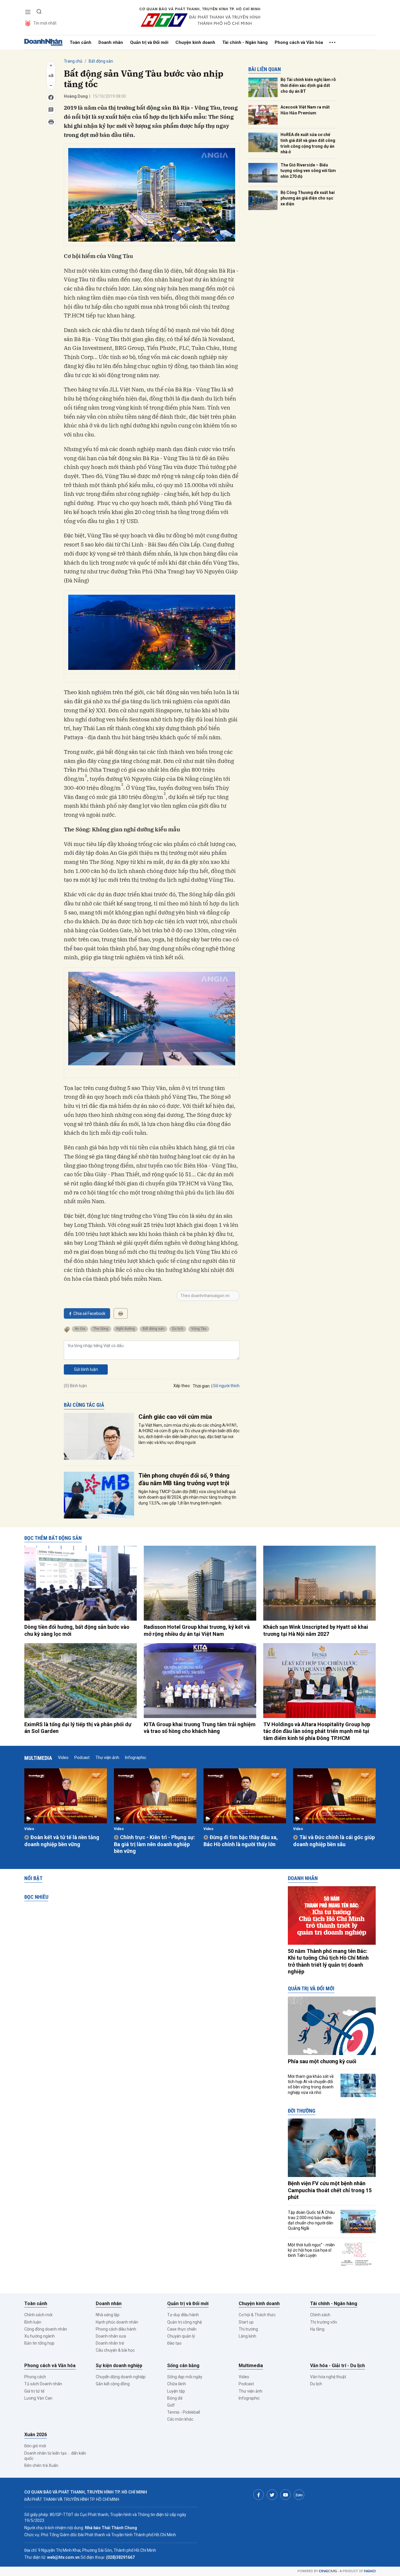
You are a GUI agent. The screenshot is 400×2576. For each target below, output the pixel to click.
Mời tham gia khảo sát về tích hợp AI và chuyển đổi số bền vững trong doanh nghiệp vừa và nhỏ (311, 2084)
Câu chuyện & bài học (115, 2350)
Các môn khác (180, 2419)
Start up (246, 2322)
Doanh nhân (111, 42)
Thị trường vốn (324, 2322)
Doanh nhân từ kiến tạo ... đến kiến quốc (55, 2456)
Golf (171, 2405)
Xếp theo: (182, 1386)
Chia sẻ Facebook (89, 1313)
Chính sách (320, 2315)
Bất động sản (101, 61)
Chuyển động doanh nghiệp (121, 2377)
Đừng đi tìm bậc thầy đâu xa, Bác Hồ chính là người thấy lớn (241, 1841)
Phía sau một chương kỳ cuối (322, 2061)
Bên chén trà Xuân (41, 2465)
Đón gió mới (35, 2446)
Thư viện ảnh (107, 1758)
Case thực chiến (182, 2329)
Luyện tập (176, 2391)
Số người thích (226, 1386)
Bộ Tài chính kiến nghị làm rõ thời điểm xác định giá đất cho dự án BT (308, 85)
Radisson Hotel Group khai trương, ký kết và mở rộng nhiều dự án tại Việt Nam (197, 1630)
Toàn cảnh (81, 42)
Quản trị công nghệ (184, 2322)
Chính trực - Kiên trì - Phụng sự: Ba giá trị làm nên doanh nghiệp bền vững (154, 1844)
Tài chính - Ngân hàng (245, 42)
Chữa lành (177, 2384)
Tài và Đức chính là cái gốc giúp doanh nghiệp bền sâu (334, 1841)
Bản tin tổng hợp (39, 2343)
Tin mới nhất (45, 23)
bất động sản (153, 1329)
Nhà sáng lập (108, 2315)
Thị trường (248, 2329)
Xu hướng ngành (40, 2336)
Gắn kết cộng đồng (113, 2384)
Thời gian (201, 1386)
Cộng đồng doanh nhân (46, 2329)
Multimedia (38, 1758)
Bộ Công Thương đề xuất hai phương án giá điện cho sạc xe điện (308, 198)
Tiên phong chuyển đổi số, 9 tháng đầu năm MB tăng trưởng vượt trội (184, 1479)
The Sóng (101, 1329)
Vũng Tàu (199, 1329)
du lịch (178, 1329)
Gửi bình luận (86, 1369)
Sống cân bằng (183, 2366)
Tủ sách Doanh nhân (43, 2384)
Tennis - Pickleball (184, 2412)
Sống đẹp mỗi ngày (185, 2377)
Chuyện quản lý (181, 2336)
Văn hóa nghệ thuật (328, 2377)
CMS (328, 2571)
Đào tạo (174, 2343)
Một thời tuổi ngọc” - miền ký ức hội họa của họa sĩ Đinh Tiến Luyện (311, 2250)
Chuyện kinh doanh (195, 42)
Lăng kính (247, 2336)
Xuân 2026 (36, 2435)
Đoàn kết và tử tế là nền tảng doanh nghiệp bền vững (62, 1841)
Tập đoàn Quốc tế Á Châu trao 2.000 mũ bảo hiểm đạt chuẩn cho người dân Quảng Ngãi (311, 2220)
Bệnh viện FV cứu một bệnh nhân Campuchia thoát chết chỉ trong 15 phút (330, 2190)
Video (63, 1758)
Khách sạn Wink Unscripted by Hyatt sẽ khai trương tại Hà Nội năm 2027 (316, 1630)
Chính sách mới (38, 2315)
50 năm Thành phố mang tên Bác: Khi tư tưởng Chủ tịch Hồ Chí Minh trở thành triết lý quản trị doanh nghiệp (328, 1961)
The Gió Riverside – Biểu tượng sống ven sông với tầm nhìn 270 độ (308, 171)
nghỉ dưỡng (125, 1329)
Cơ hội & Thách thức (257, 2315)
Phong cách (35, 2377)
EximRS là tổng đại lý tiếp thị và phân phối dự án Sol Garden (78, 1728)
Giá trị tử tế (34, 2391)
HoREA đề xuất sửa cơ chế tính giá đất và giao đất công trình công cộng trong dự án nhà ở (308, 143)
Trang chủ (73, 61)
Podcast (82, 1758)
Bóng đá (175, 2398)
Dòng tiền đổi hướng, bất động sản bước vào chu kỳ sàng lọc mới (77, 1630)
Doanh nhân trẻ (110, 2343)
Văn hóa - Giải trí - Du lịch (337, 2366)
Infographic (136, 1758)
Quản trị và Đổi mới (149, 42)
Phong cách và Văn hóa (299, 42)
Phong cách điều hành (116, 2329)
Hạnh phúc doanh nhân (117, 2322)
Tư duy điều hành (183, 2315)
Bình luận (33, 2322)
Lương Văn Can (38, 2398)
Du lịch (316, 2384)
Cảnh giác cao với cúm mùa (175, 1417)
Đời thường (302, 2111)
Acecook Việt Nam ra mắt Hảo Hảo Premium (305, 110)
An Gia (80, 1329)
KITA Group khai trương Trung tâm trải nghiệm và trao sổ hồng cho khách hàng (200, 1728)
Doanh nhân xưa (111, 2336)
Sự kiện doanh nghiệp (119, 2366)
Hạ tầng (317, 2329)
